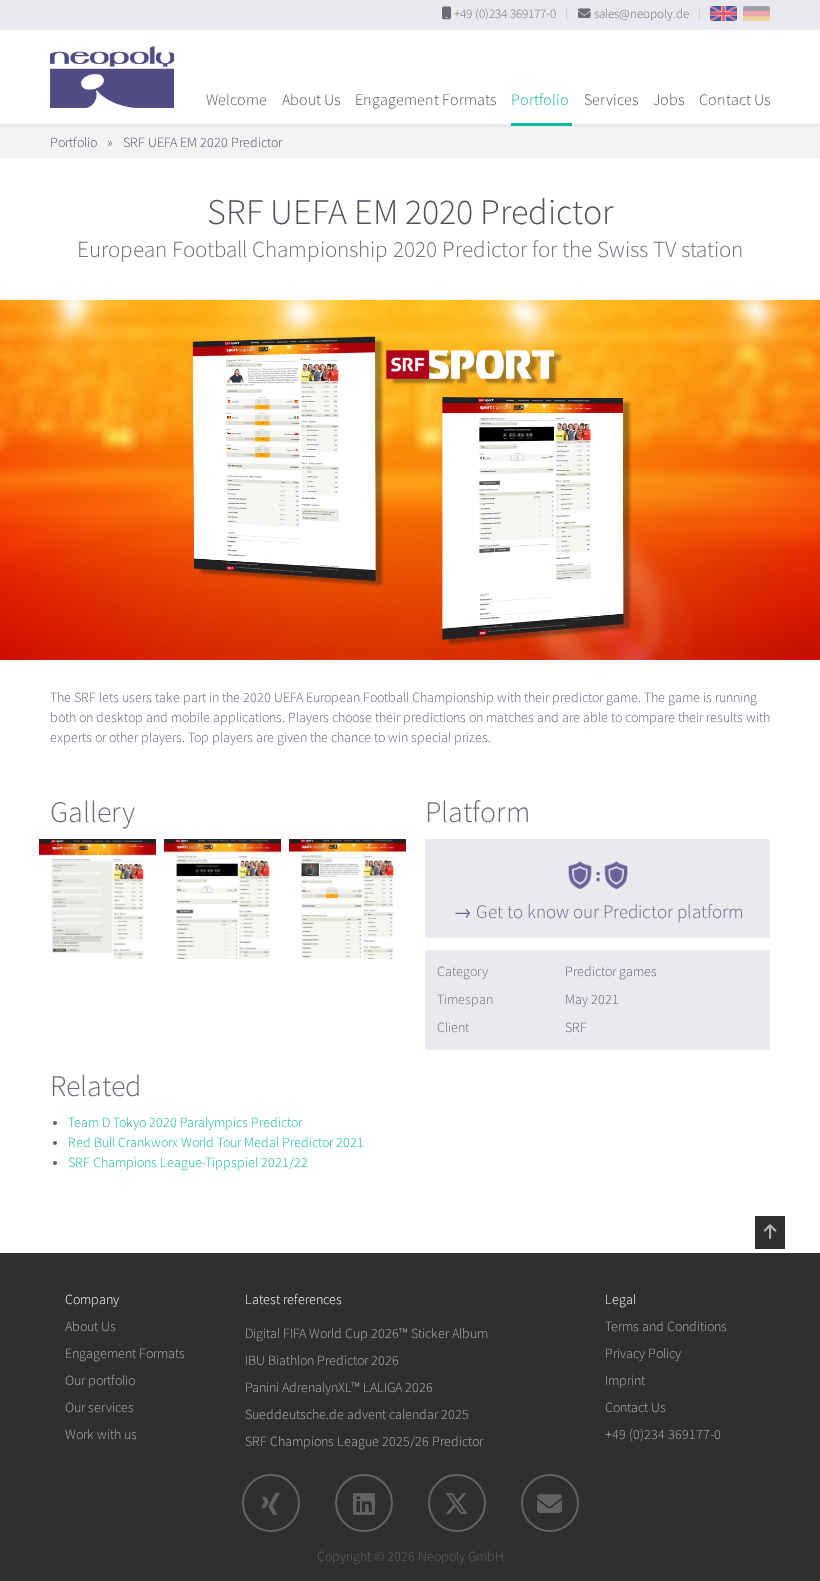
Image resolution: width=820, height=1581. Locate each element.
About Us (311, 100)
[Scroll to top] (770, 1232)
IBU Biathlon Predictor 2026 (322, 1360)
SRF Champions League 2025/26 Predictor (364, 1441)
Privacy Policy (643, 1353)
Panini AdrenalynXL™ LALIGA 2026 (339, 1387)
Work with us (101, 1434)
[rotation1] (97, 899)
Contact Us (734, 100)
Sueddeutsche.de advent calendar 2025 (357, 1414)
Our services (99, 1407)
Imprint (625, 1380)
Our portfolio (100, 1380)
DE (756, 13)
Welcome (236, 100)
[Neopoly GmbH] (117, 68)
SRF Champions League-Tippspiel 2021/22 (188, 1162)
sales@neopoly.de (641, 14)
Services (611, 100)
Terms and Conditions (666, 1326)
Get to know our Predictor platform (609, 912)
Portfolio (540, 100)
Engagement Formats (425, 100)
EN (723, 13)
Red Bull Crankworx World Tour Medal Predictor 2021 (216, 1142)
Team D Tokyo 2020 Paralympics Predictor (185, 1122)
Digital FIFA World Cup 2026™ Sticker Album (366, 1333)
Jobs (668, 100)
